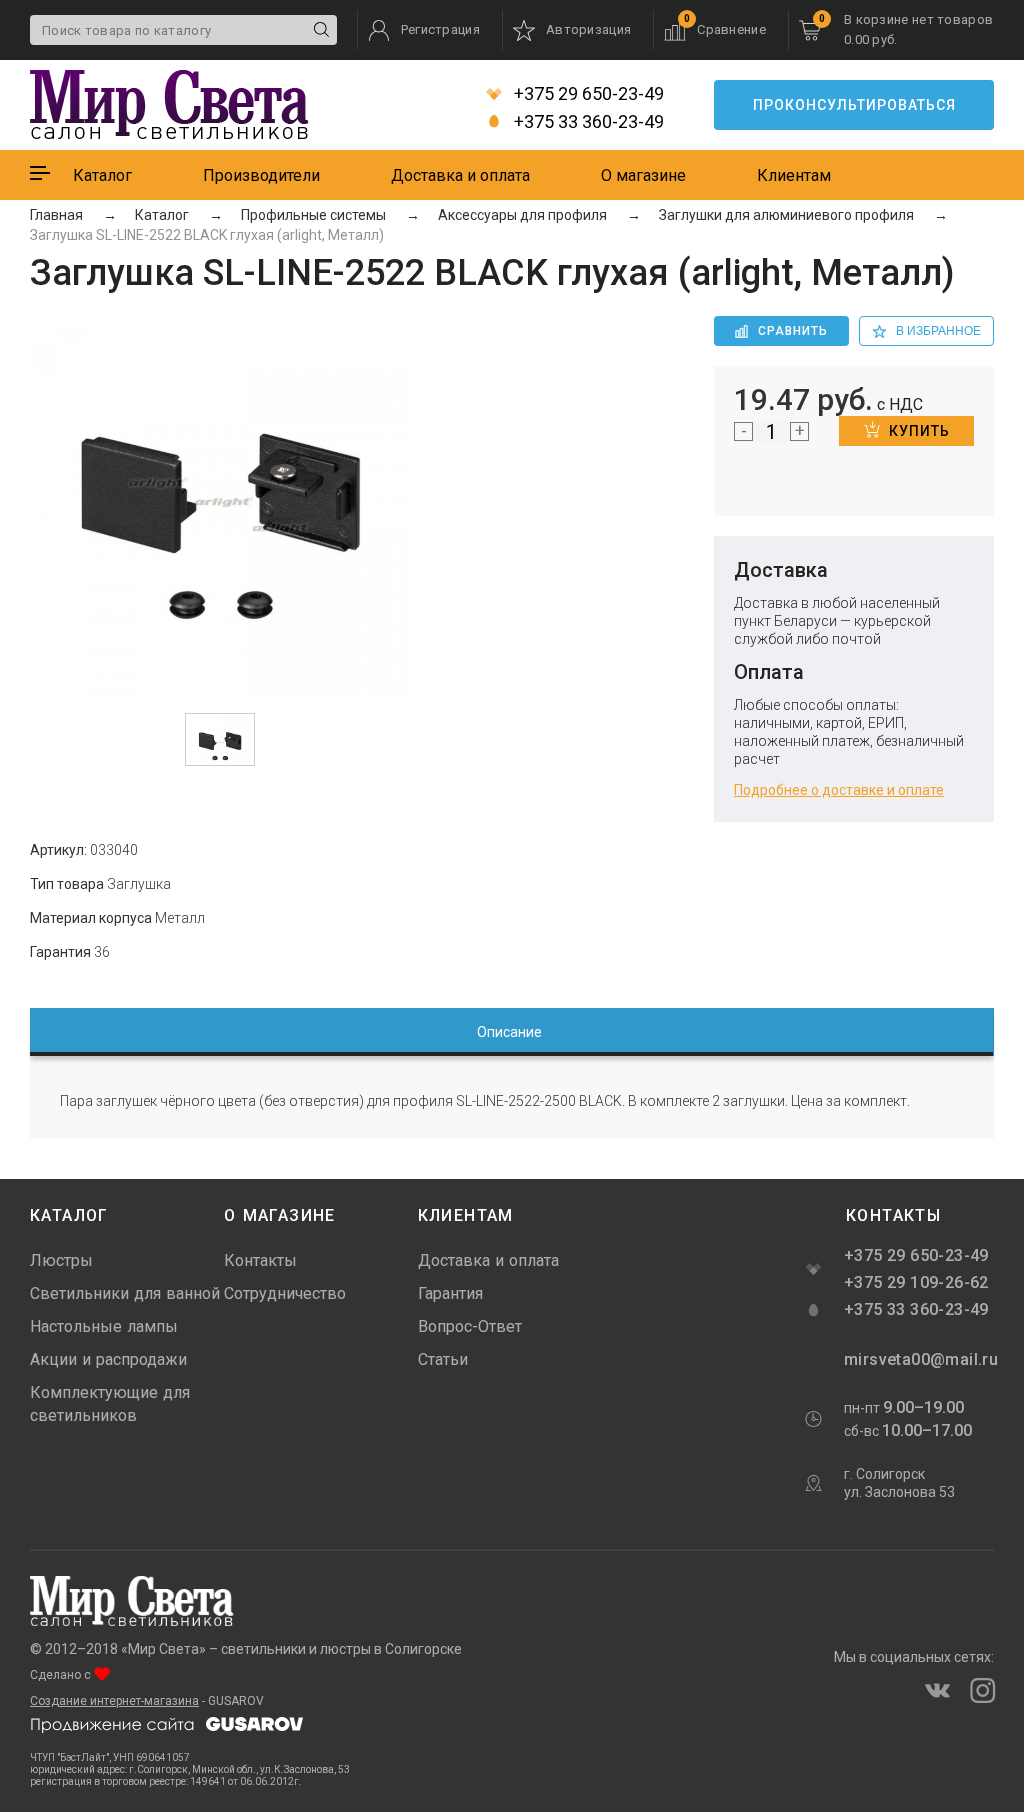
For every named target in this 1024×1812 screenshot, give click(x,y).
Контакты (260, 1260)
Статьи (443, 1359)
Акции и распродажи (108, 1359)
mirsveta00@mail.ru (919, 1359)
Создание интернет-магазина (114, 1701)
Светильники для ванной (125, 1293)
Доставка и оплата (460, 175)
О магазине (643, 175)
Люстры (61, 1260)
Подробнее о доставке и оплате (839, 790)
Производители (261, 175)
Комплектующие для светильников (110, 1404)
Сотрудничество (285, 1293)
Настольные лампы (104, 1326)
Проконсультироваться (854, 105)
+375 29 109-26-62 (916, 1282)
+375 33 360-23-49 (587, 122)
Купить (919, 431)
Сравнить (793, 331)
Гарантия (450, 1293)
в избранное (938, 331)
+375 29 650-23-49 (587, 94)
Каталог (102, 175)
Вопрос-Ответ (470, 1326)
